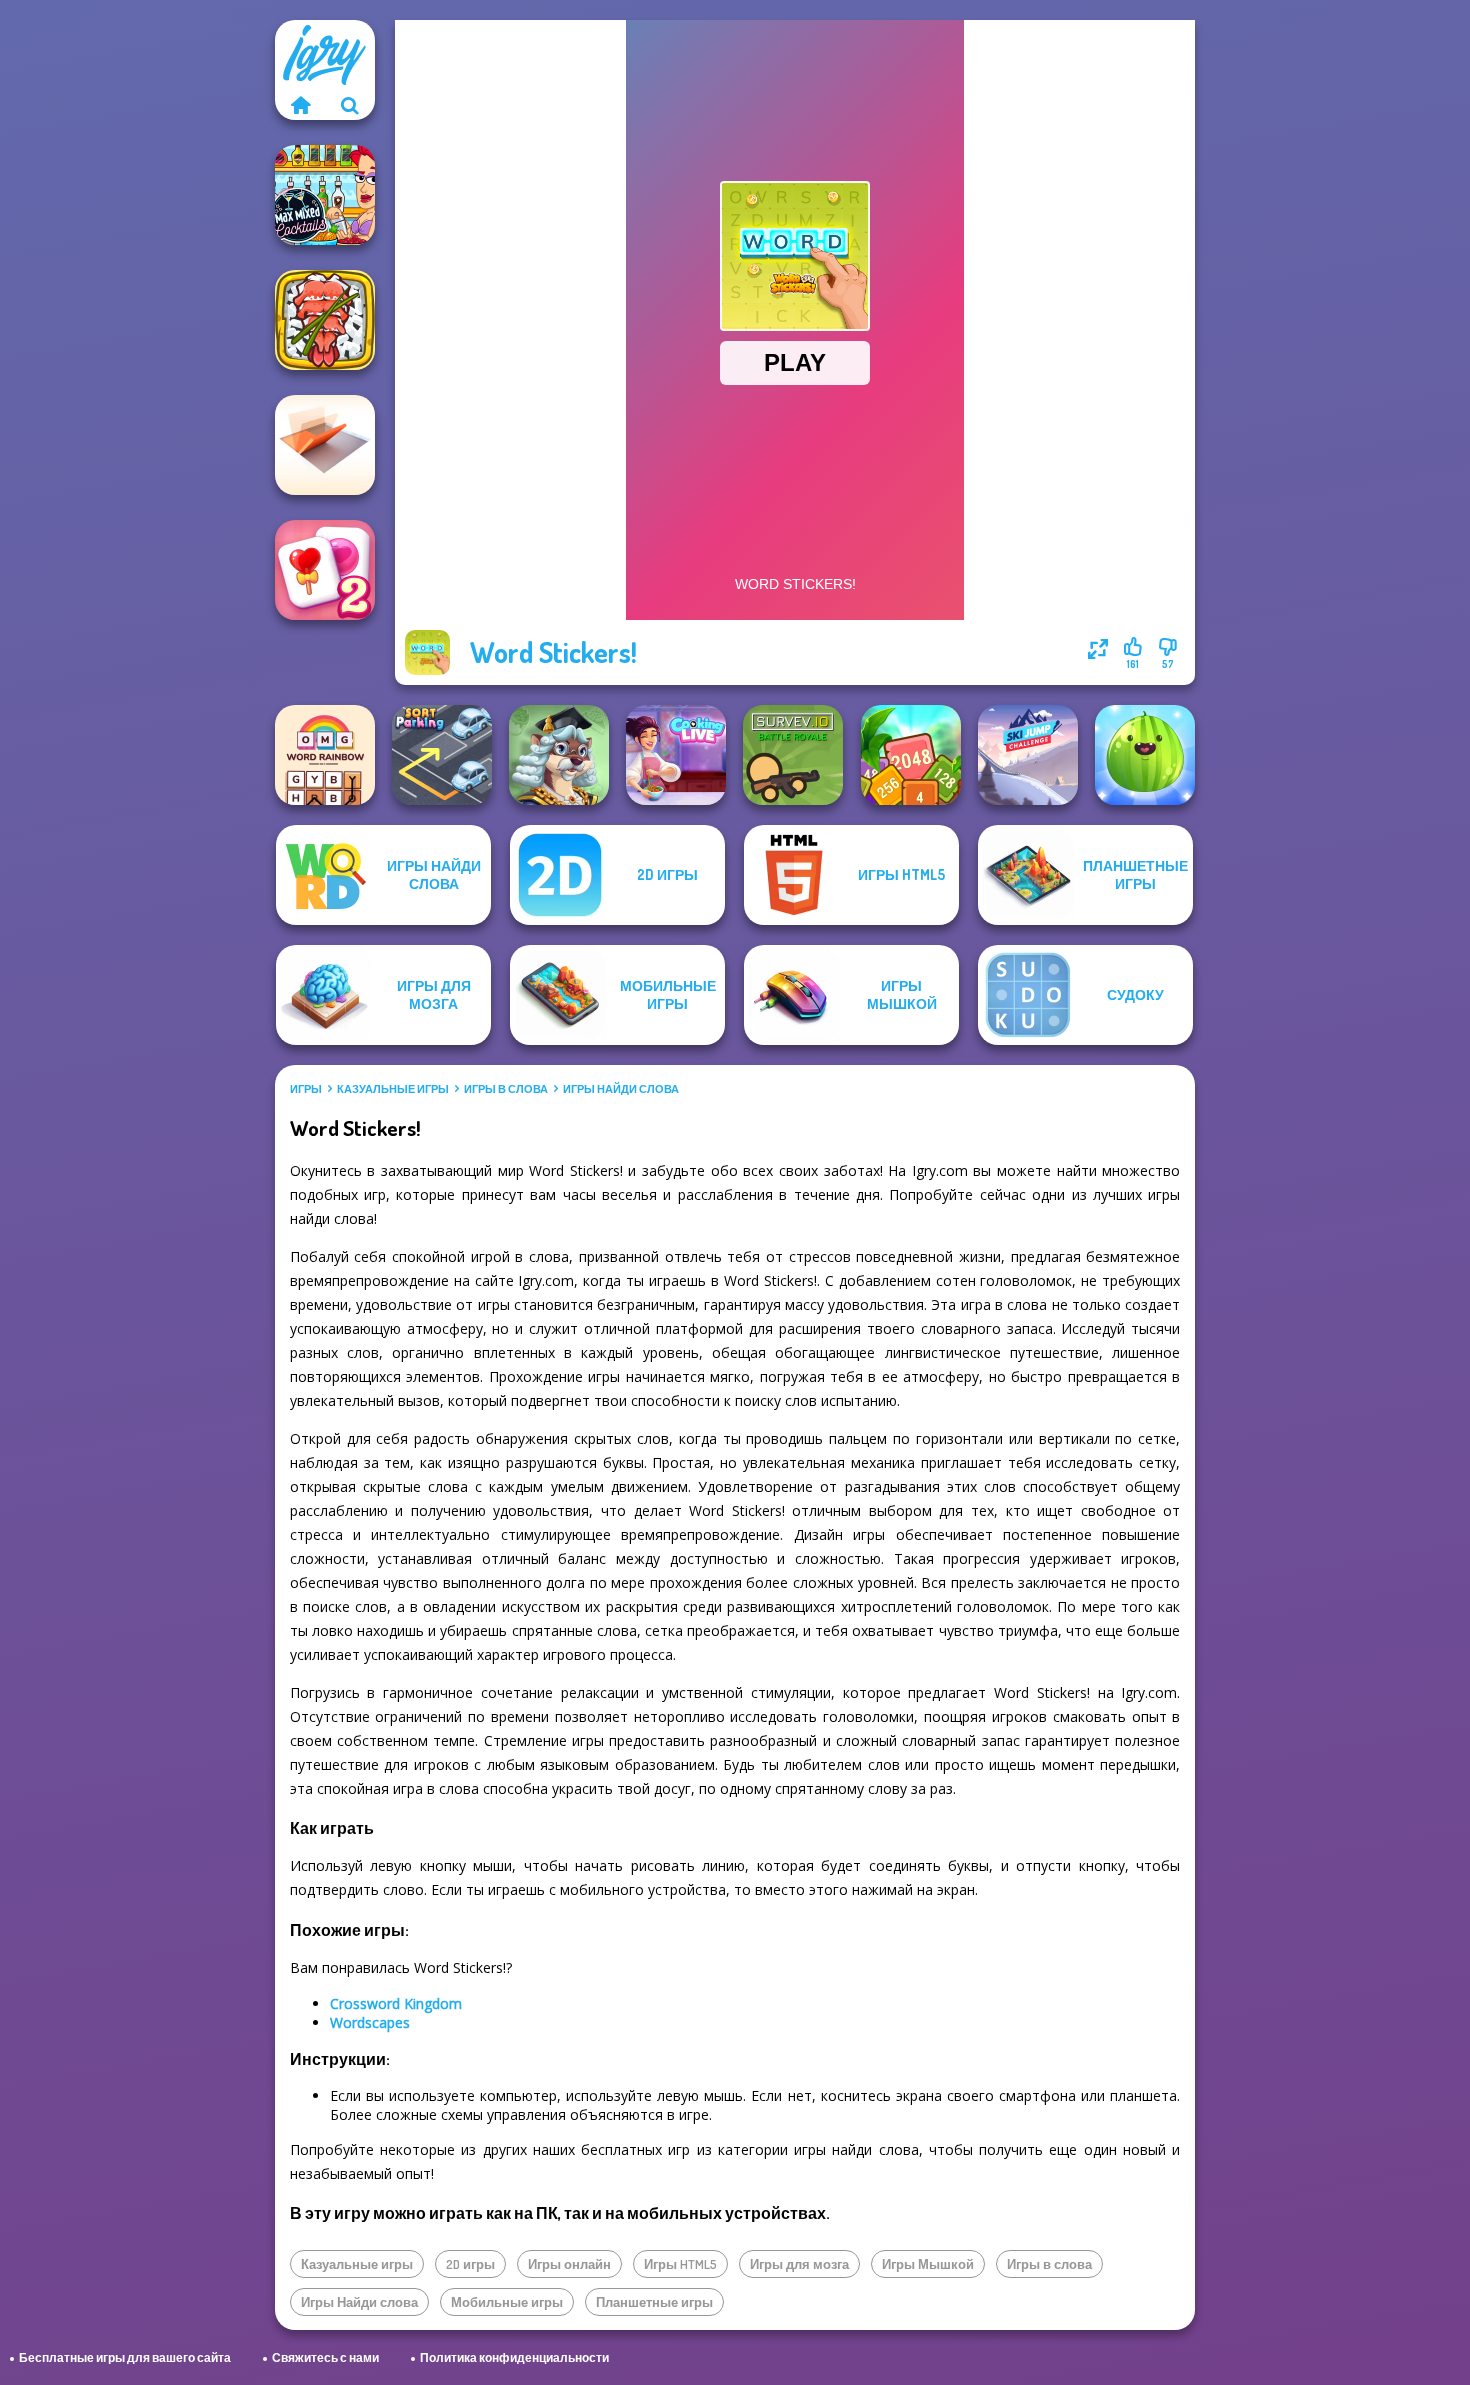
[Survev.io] (793, 755)
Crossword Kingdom (396, 2003)
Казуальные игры (393, 1089)
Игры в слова (506, 1089)
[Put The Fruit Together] (1145, 755)
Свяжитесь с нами (325, 2357)
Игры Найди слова (621, 1089)
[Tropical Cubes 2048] (911, 755)
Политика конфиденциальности (514, 2357)
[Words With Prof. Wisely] (559, 755)
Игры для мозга (799, 2264)
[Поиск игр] (350, 105)
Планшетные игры (654, 2302)
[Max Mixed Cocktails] (325, 195)
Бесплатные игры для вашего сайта (125, 2357)
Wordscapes (370, 2022)
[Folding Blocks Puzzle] (325, 445)
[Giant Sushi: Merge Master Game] (325, 320)
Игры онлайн (569, 2264)
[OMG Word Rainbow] (325, 755)
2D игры (470, 2264)
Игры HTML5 (680, 2264)
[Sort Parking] (442, 755)
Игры (306, 1089)
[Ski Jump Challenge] (1028, 755)
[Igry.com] (300, 105)
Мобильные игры (507, 2302)
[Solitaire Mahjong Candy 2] (325, 570)
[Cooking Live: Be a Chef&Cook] (676, 755)
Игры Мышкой (928, 2264)
